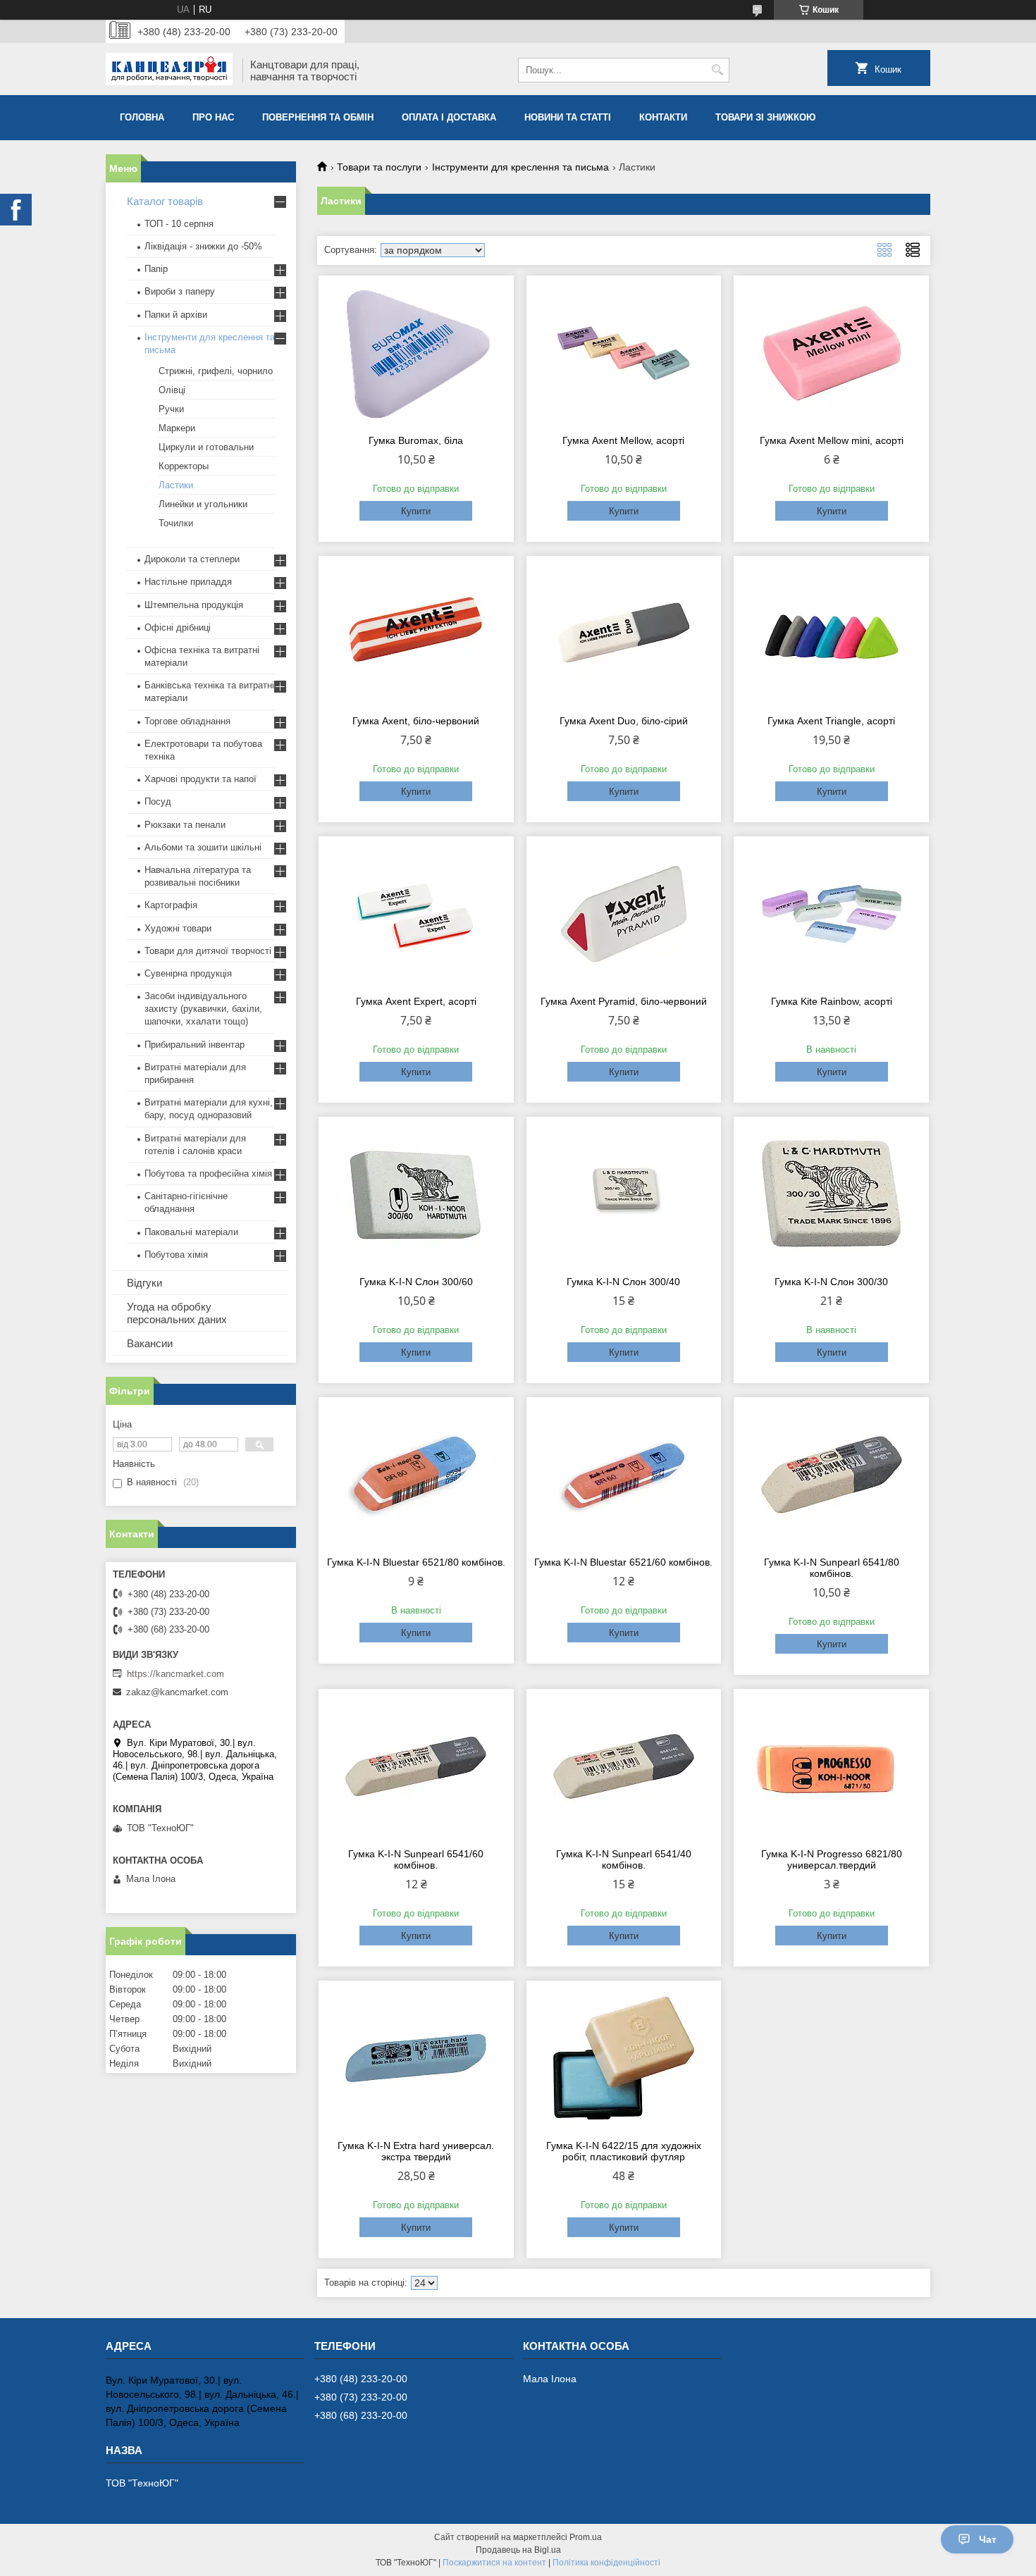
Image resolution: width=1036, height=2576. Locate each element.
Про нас (213, 117)
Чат (988, 2539)
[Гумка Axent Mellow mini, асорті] (831, 353)
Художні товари (178, 928)
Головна (142, 117)
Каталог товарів (165, 201)
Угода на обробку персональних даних (177, 1313)
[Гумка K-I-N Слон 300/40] (624, 1194)
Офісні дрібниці (178, 627)
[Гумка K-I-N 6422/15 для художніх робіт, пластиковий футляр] (624, 2058)
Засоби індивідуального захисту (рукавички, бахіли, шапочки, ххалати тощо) (203, 1009)
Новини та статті (568, 117)
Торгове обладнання (187, 721)
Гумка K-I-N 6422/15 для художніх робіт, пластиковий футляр (624, 2151)
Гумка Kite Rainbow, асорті (832, 1001)
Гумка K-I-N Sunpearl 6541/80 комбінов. (832, 1568)
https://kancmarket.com (175, 1674)
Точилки (176, 523)
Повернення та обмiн (318, 117)
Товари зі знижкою (765, 117)
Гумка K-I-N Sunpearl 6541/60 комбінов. (416, 1859)
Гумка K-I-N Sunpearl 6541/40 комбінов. (624, 1859)
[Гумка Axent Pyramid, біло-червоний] (624, 914)
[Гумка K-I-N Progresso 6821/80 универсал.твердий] (831, 1766)
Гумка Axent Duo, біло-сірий (624, 721)
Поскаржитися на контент (494, 2563)
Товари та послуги (379, 167)
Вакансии (150, 1343)
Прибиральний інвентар (195, 1045)
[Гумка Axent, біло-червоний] (416, 633)
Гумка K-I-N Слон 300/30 (831, 1282)
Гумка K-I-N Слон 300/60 (416, 1282)
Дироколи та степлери (192, 559)
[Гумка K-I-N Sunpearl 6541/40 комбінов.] (624, 1766)
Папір (156, 269)
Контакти (663, 117)
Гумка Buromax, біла (416, 440)
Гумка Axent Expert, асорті (416, 1001)
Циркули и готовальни (206, 447)
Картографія (171, 905)
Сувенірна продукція (188, 973)
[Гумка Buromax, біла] (416, 353)
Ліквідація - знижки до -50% (203, 246)
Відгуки (144, 1283)
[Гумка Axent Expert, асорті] (416, 914)
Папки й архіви (176, 315)
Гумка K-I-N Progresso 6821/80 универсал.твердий (832, 1859)
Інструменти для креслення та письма (520, 167)
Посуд (158, 801)
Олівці (172, 390)
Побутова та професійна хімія (208, 1174)
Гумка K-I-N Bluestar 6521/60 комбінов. (623, 1562)
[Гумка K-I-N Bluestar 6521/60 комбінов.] (624, 1475)
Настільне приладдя (188, 582)
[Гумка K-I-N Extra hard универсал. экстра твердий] (416, 2058)
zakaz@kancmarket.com (177, 1692)
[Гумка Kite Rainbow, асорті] (831, 914)
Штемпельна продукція (194, 605)
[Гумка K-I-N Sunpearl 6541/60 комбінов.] (416, 1766)
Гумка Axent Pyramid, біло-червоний (624, 1001)
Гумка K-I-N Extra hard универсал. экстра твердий (416, 2151)
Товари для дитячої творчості (208, 951)
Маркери (177, 428)
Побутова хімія (176, 1255)
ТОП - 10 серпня (179, 224)
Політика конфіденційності (606, 2563)
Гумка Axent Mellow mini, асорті (832, 440)
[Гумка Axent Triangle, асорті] (831, 633)
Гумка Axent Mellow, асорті (623, 440)
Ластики (176, 485)
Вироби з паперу (180, 291)
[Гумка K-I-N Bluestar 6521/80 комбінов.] (416, 1475)
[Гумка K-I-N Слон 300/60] (416, 1194)
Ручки (171, 409)
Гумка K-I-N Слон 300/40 (623, 1282)
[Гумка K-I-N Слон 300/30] (831, 1194)
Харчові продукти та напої (201, 779)
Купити (416, 511)
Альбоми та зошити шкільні (203, 847)
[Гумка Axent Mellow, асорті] (624, 353)
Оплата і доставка (449, 117)
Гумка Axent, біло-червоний (416, 721)
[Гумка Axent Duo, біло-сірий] (624, 633)
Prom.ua (586, 2537)
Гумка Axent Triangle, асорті (831, 721)
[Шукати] (717, 70)
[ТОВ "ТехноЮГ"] (169, 70)
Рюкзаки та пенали (185, 825)
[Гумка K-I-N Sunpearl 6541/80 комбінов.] (831, 1475)
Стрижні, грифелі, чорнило (216, 371)
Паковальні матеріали (191, 1232)
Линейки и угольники (203, 504)
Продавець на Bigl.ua (518, 2550)
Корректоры (184, 466)
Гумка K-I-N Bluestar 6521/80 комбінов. (416, 1562)
